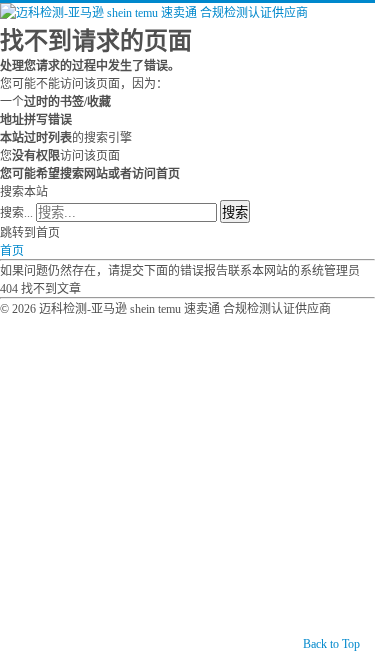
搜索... (16, 213)
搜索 (235, 212)
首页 (12, 251)
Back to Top (331, 644)
